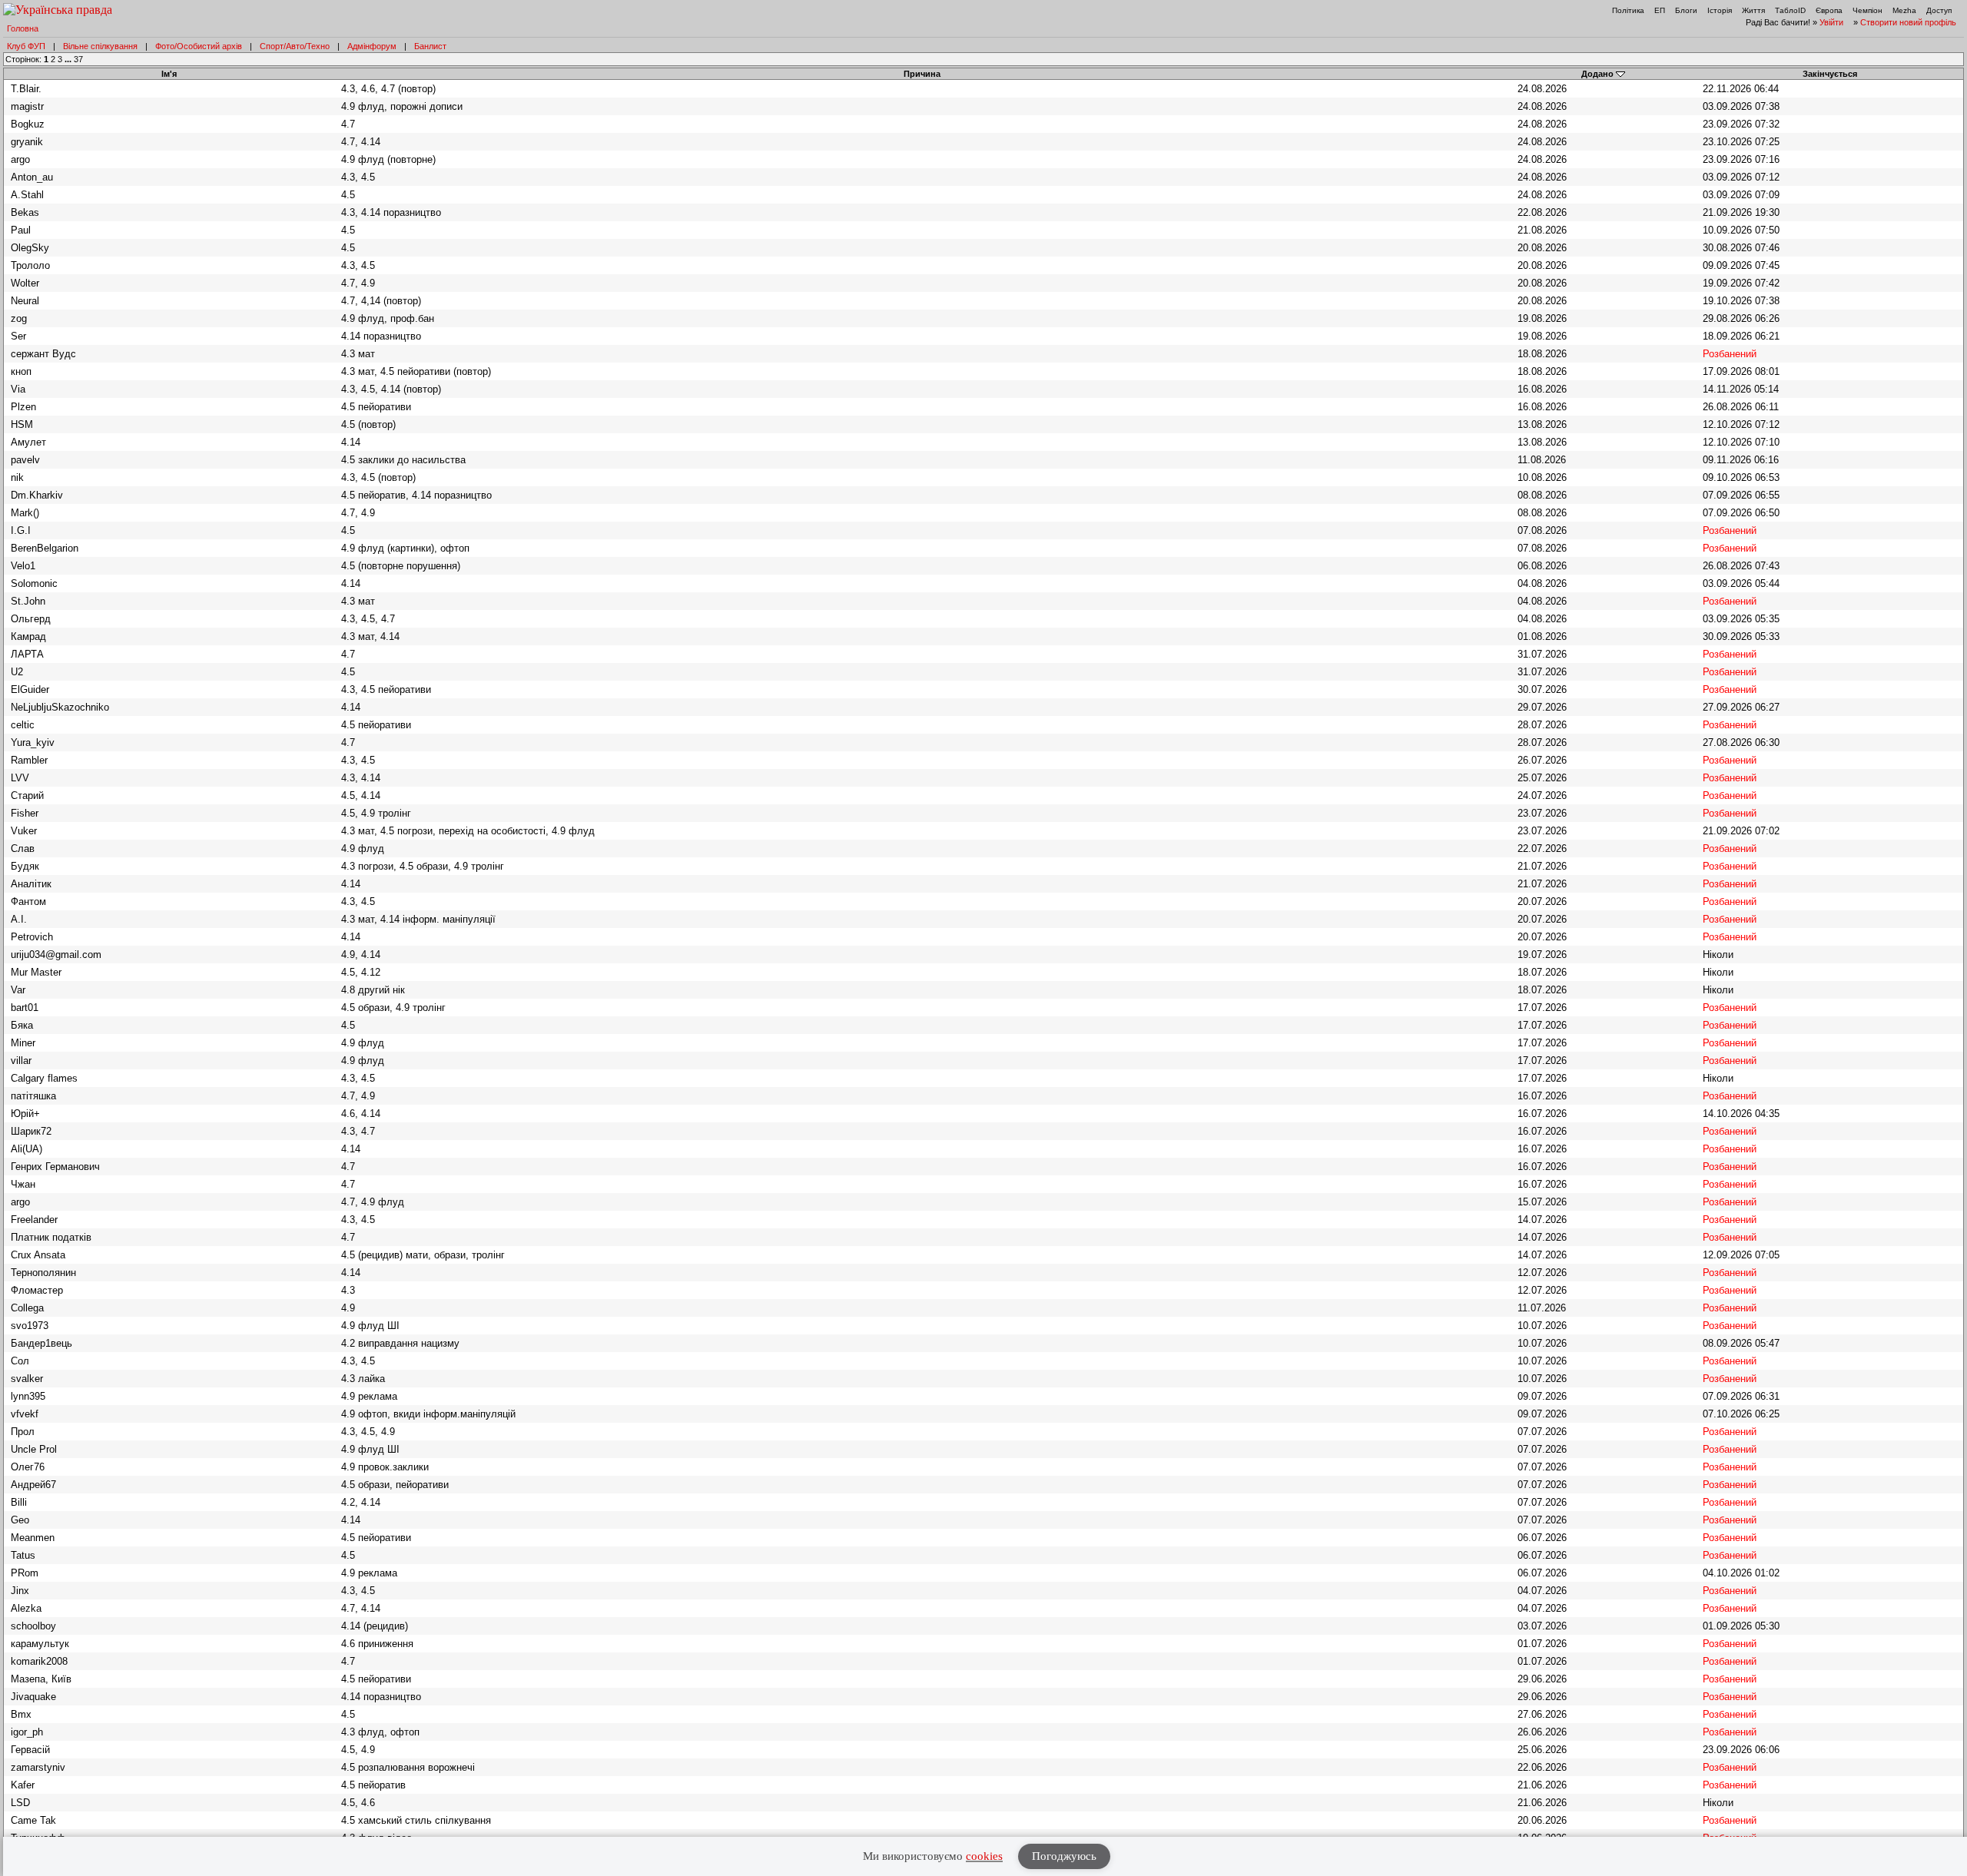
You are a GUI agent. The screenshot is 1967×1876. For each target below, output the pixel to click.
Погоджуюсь (1064, 1856)
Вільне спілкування (100, 46)
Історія (1720, 10)
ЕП (1660, 10)
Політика (1628, 10)
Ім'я (169, 74)
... (69, 59)
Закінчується (1830, 74)
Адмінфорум (372, 46)
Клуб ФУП (26, 46)
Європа (1829, 10)
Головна (23, 28)
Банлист (430, 46)
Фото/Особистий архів (199, 46)
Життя (1753, 10)
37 (78, 59)
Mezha (1904, 10)
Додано (1597, 74)
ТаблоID (1790, 10)
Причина (922, 74)
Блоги (1686, 10)
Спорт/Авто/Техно (295, 46)
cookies (984, 1856)
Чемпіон (1867, 10)
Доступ (1939, 10)
